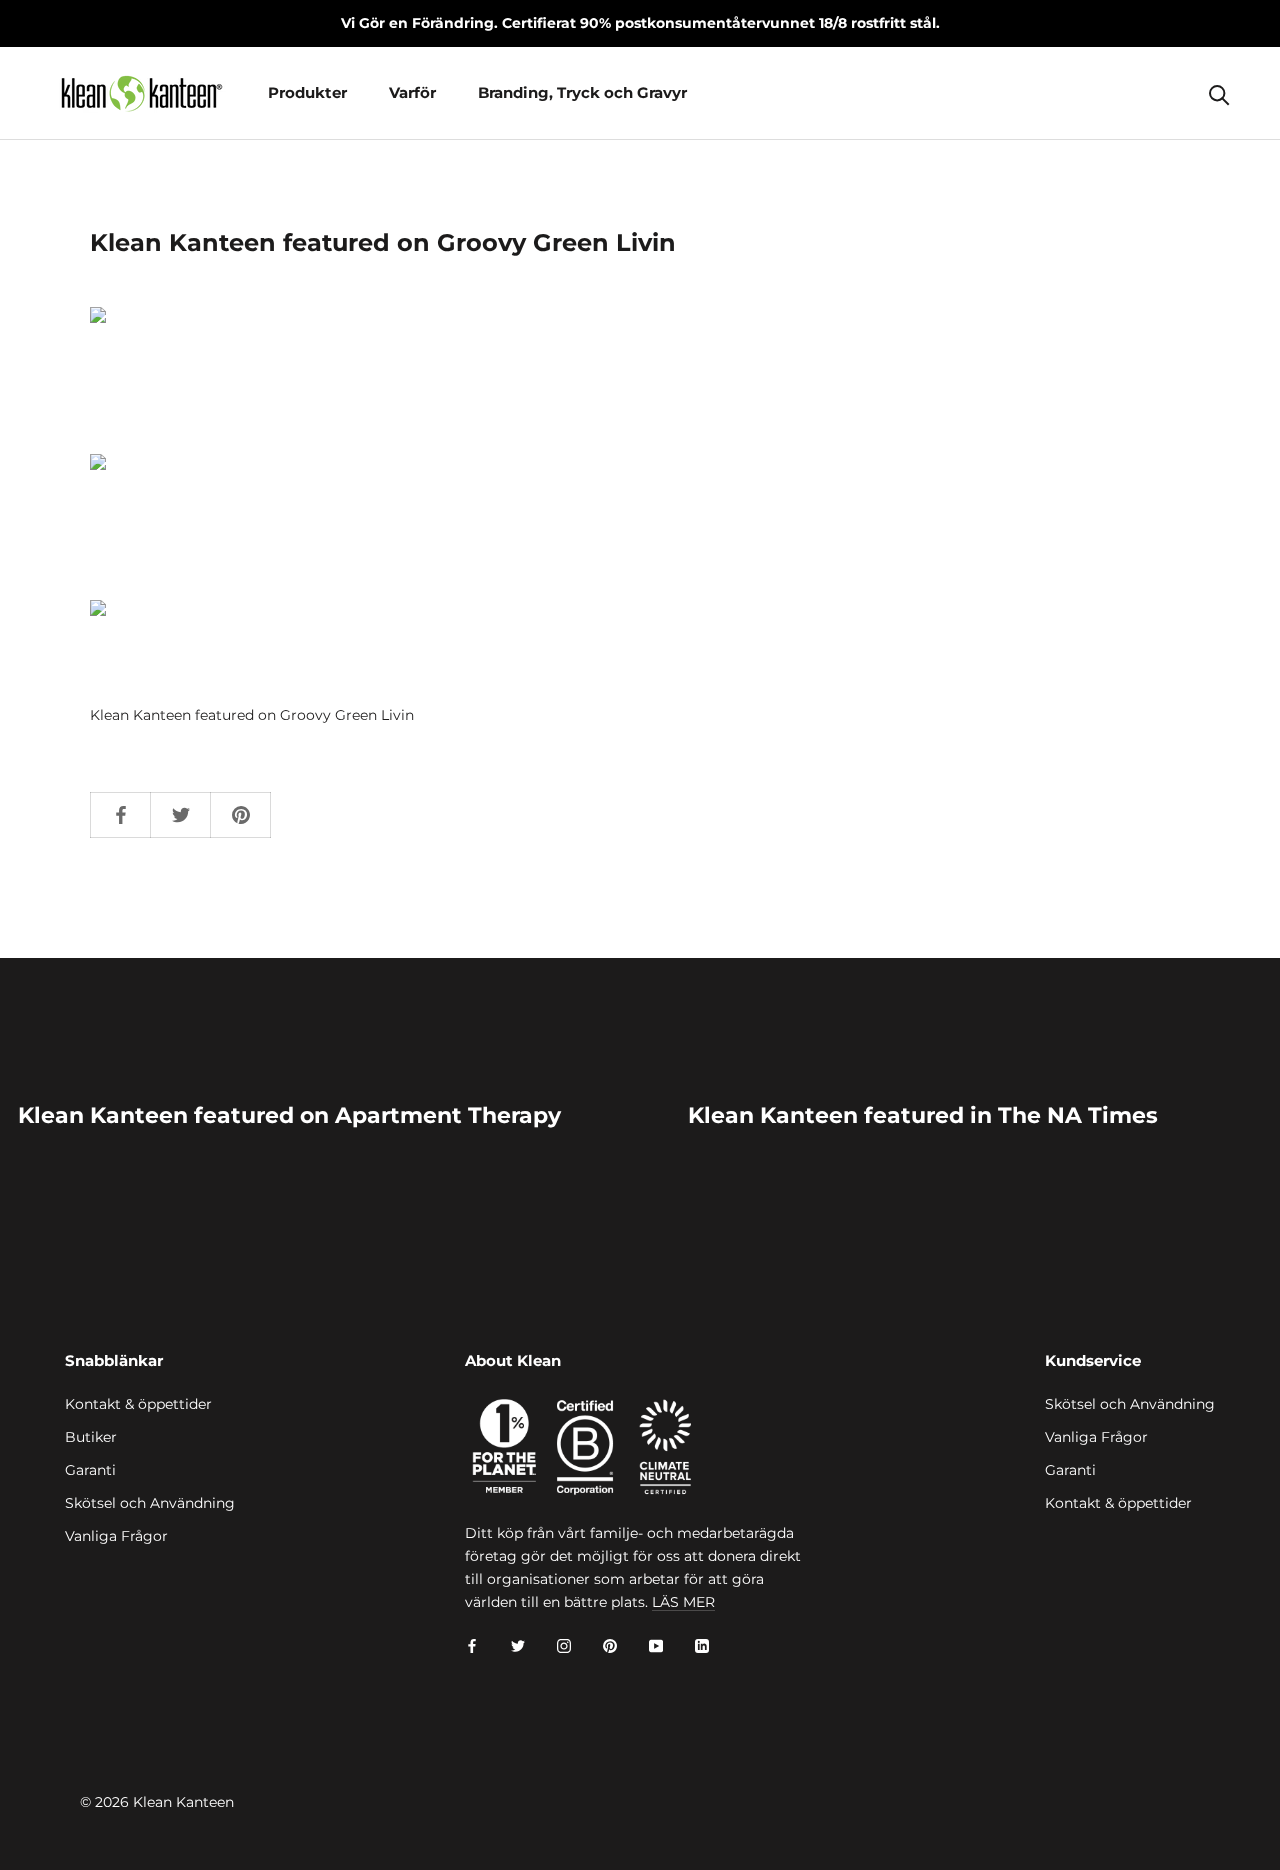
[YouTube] (656, 1645)
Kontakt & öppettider (138, 1404)
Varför (412, 92)
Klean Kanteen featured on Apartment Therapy (289, 1115)
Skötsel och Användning (150, 1503)
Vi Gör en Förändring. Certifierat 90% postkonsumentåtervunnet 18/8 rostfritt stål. (640, 23)
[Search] (1219, 93)
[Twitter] (518, 1645)
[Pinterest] (610, 1645)
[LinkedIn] (702, 1645)
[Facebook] (472, 1645)
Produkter (307, 92)
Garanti (90, 1470)
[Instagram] (564, 1645)
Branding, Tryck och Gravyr (582, 92)
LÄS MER (683, 1602)
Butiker (91, 1437)
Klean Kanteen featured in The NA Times (923, 1115)
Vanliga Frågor (116, 1536)
